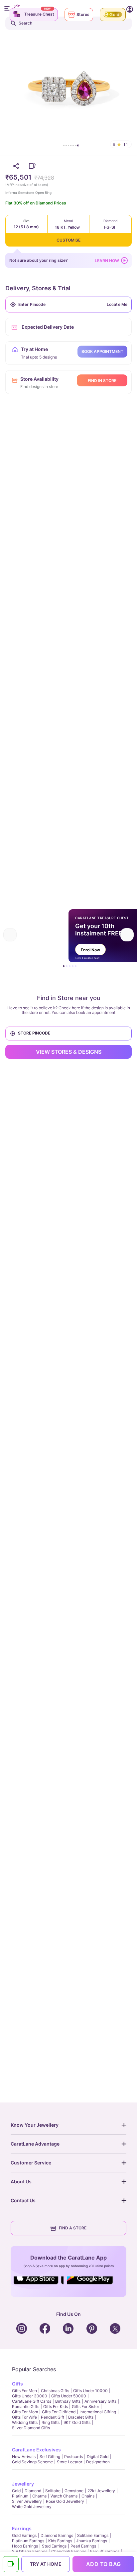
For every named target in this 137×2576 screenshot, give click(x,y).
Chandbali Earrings (69, 2551)
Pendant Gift (53, 2417)
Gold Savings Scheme (32, 2462)
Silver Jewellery (27, 2501)
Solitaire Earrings (93, 2535)
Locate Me (117, 304)
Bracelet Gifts (81, 2417)
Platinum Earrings (28, 2541)
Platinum (20, 2496)
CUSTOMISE (68, 240)
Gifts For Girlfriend (59, 2412)
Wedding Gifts (25, 2422)
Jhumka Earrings (92, 2541)
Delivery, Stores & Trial (38, 288)
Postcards (73, 2457)
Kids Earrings (60, 2541)
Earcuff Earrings (105, 2551)
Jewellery (23, 2484)
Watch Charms (64, 2496)
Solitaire (53, 2491)
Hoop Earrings (25, 2546)
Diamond (33, 2491)
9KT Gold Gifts (77, 2422)
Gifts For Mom (25, 2412)
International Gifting (98, 2412)
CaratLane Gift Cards (32, 2401)
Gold (16, 2491)
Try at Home (46, 2564)
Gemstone (74, 2491)
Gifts (17, 2384)
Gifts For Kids (56, 2407)
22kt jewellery (101, 2491)
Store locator (69, 2462)
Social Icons (39, 2285)
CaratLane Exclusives (36, 2450)
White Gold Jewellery (32, 2507)
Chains (88, 2496)
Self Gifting (50, 2457)
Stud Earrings (54, 2546)
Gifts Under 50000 (69, 2396)
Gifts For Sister (85, 2407)
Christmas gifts (55, 2391)
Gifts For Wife (24, 2417)
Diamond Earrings (57, 2535)
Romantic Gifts (26, 2407)
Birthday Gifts (68, 2401)
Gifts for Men (24, 2391)
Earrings (22, 2528)
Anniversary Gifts (100, 2401)
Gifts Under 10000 (90, 2391)
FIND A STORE (73, 2228)
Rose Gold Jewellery (65, 2501)
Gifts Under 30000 (30, 2396)
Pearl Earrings (83, 2546)
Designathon (98, 2462)
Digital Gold (98, 2457)
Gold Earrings (24, 2535)
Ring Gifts (51, 2422)
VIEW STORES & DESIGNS (69, 1052)
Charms (39, 2496)
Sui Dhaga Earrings (30, 2551)
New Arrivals (24, 2457)
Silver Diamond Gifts (31, 2428)
